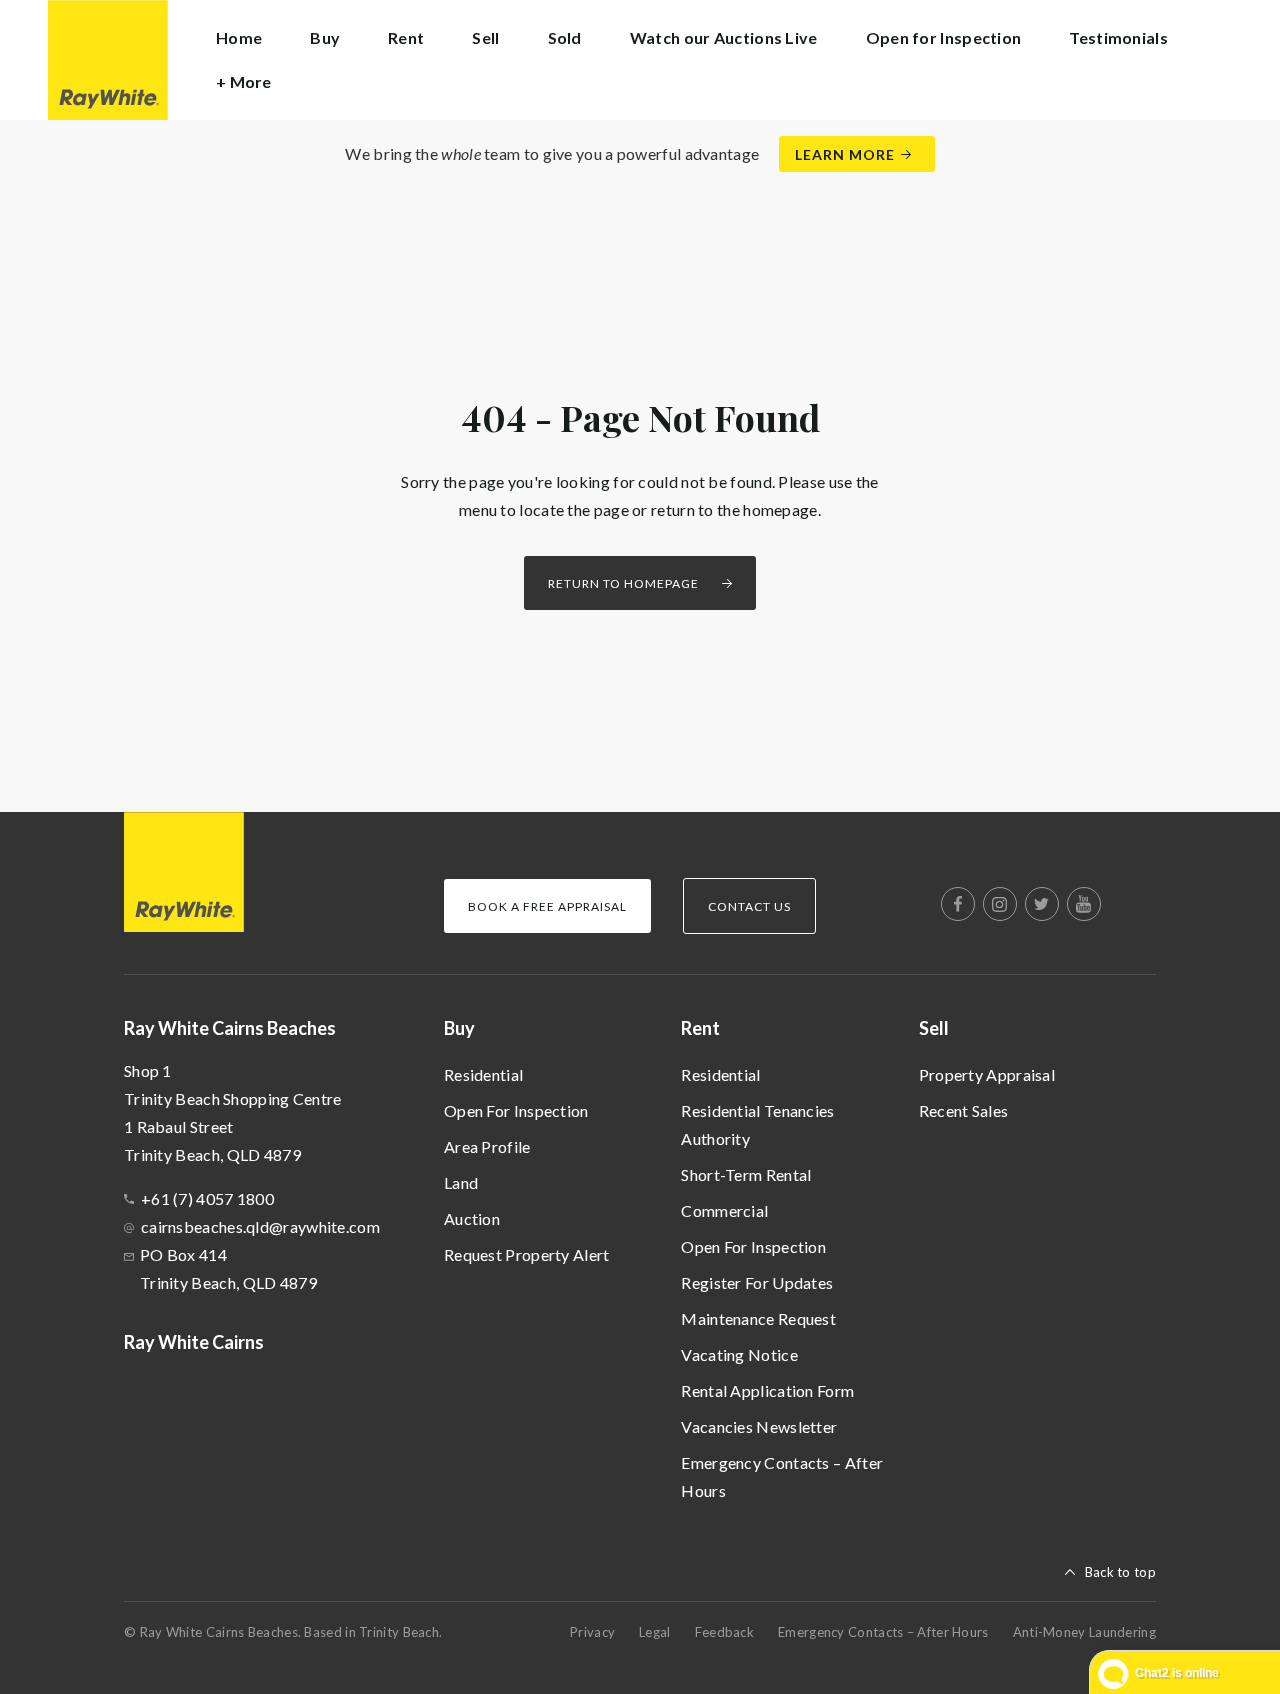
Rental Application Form (767, 1390)
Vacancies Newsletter (759, 1426)
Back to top (1120, 1572)
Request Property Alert (527, 1254)
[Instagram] (1000, 904)
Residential (483, 1074)
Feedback (724, 1632)
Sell (934, 1028)
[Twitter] (1042, 904)
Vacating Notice (739, 1354)
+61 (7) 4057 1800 (207, 1198)
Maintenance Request (758, 1318)
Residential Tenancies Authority (757, 1124)
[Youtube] (1084, 904)
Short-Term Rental (746, 1174)
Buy (459, 1028)
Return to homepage (623, 583)
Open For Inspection (516, 1110)
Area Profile (487, 1146)
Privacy (592, 1632)
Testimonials (1118, 37)
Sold (565, 37)
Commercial (724, 1210)
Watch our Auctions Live (724, 37)
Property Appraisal (987, 1074)
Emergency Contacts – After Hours (782, 1476)
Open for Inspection (944, 37)
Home (239, 37)
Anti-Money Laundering (1084, 1632)
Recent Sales (964, 1110)
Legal (655, 1632)
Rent (700, 1028)
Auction (472, 1218)
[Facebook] (958, 904)
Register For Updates (757, 1282)
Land (461, 1182)
